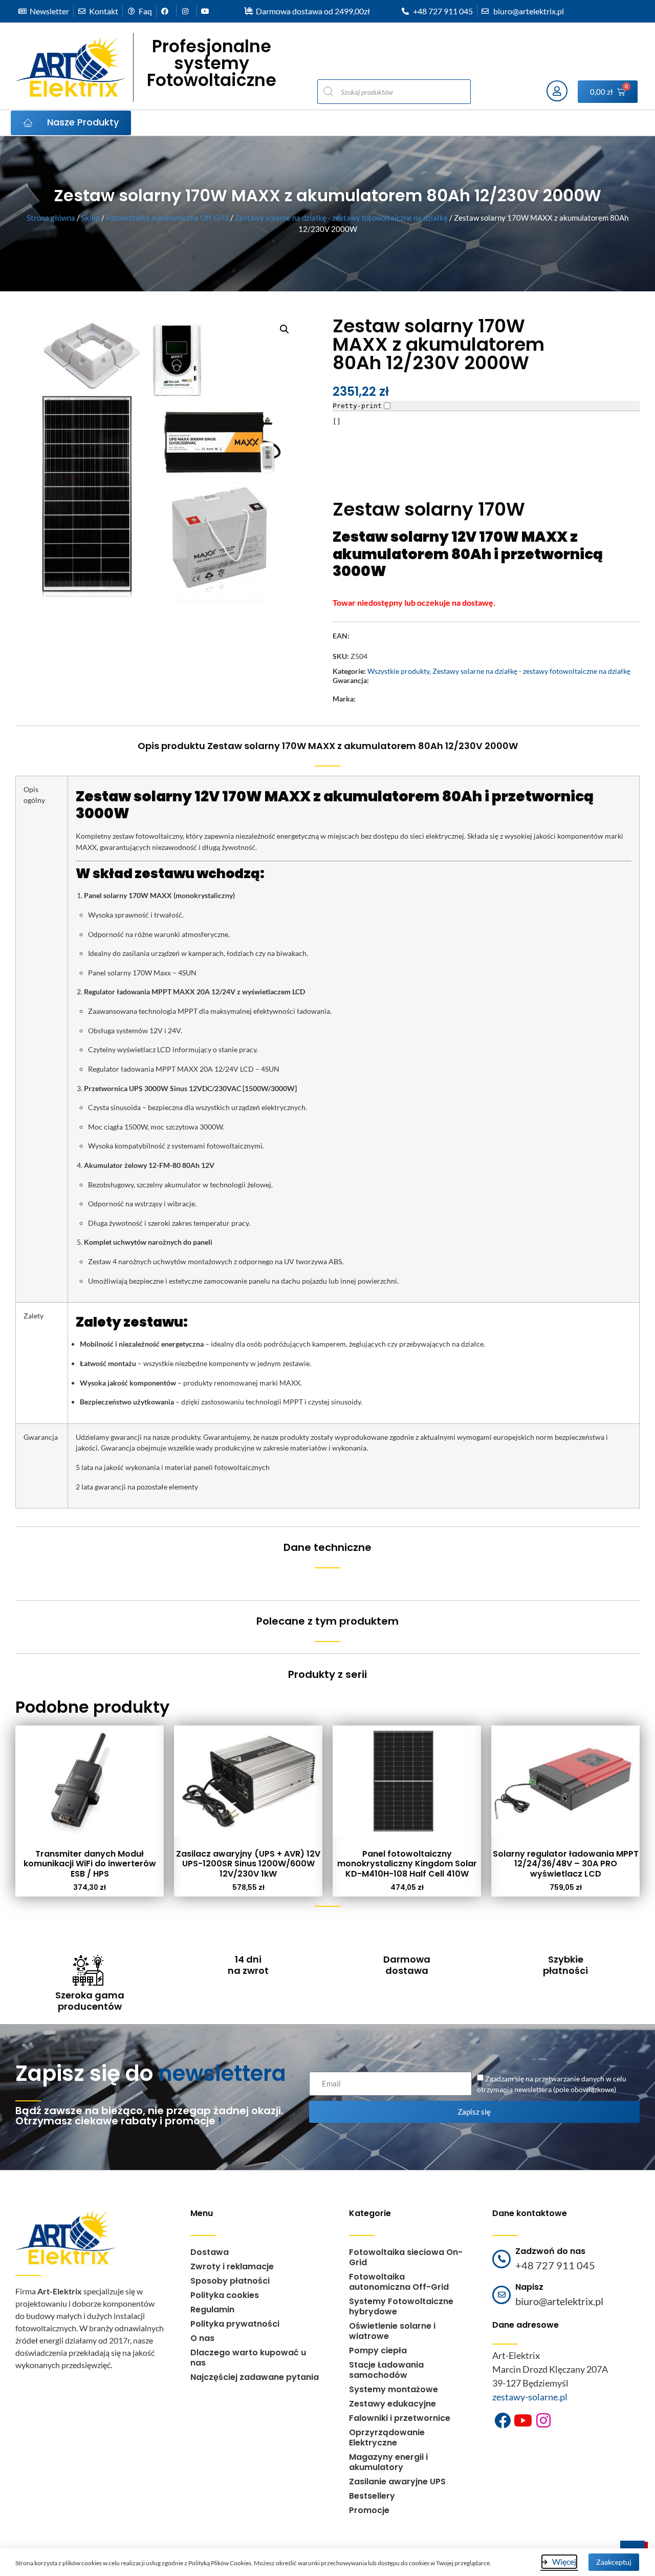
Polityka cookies (225, 2295)
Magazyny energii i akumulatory (388, 2462)
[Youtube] (523, 2420)
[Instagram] (543, 2420)
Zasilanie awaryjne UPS (397, 2482)
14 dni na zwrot (248, 1965)
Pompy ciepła (378, 2350)
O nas (202, 2338)
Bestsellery (372, 2496)
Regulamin (212, 2309)
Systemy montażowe (394, 2389)
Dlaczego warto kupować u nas (248, 2358)
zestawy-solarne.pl (530, 2397)
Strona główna (51, 218)
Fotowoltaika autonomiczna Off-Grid (167, 218)
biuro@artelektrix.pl (559, 2301)
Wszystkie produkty (398, 671)
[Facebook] (503, 2420)
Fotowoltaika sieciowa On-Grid (406, 2257)
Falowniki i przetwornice (400, 2418)
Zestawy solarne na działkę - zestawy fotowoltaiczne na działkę (341, 218)
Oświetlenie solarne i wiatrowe (392, 2331)
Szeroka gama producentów (90, 2001)
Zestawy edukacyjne (392, 2404)
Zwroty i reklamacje (232, 2266)
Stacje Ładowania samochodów (386, 2370)
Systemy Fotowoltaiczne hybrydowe (401, 2306)
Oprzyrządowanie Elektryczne (387, 2437)
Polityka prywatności (235, 2324)
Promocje (369, 2510)
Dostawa (210, 2252)
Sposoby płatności (230, 2281)
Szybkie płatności (565, 1965)
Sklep (91, 218)
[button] (285, 329)
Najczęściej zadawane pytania (255, 2377)
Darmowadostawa (407, 1965)
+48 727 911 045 (555, 2265)
